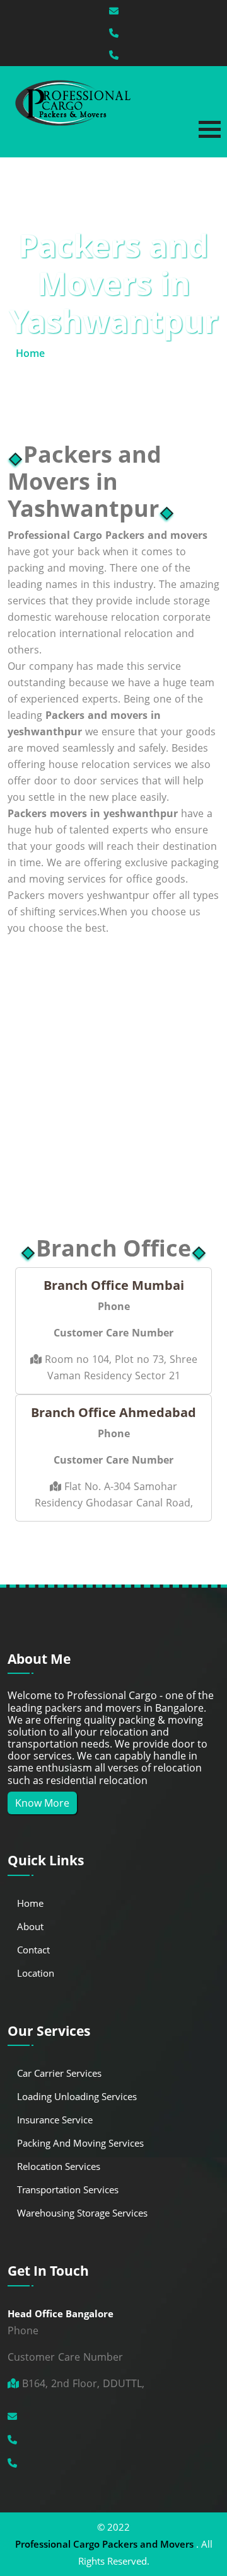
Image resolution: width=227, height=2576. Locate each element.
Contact (33, 1950)
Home (30, 353)
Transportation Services (68, 2189)
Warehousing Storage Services (82, 2213)
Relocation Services (59, 2166)
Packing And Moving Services (80, 2143)
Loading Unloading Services (77, 2096)
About (30, 1926)
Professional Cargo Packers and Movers (104, 2544)
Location (36, 1973)
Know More (42, 1803)
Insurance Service (55, 2120)
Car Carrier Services (59, 2073)
